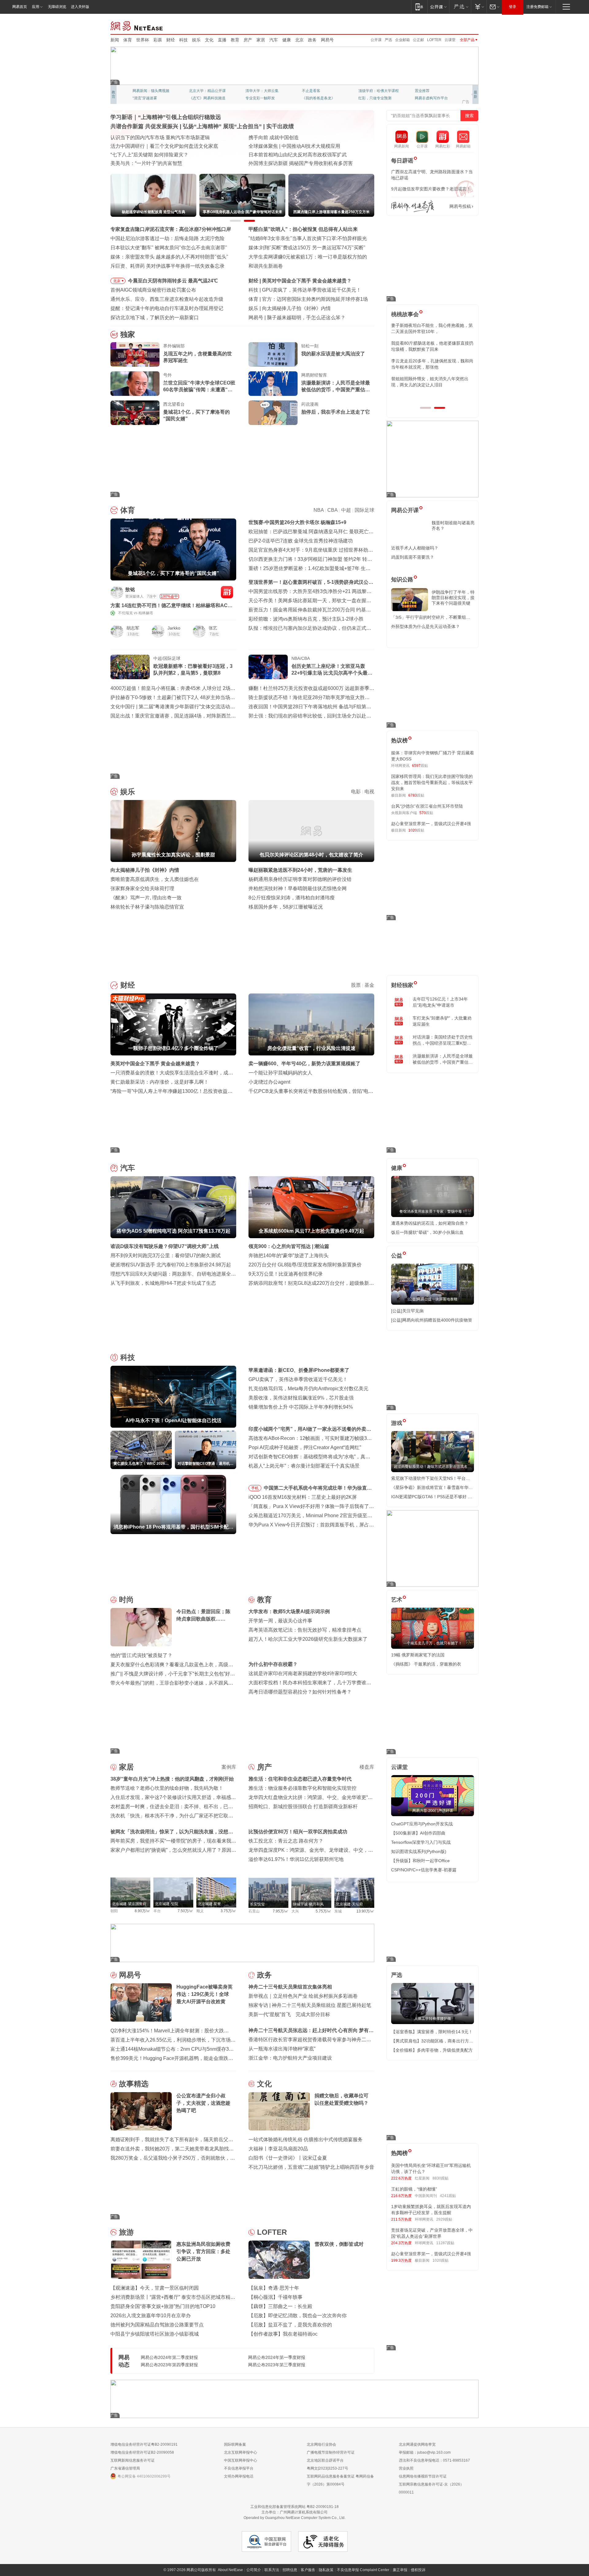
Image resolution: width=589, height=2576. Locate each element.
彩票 (158, 40)
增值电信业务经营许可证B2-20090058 (142, 2452)
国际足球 (364, 510)
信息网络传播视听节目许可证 (423, 2476)
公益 (397, 1256)
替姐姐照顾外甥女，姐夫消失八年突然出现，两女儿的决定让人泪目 (430, 382)
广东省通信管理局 (125, 2468)
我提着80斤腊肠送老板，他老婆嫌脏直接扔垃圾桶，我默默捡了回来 (432, 346)
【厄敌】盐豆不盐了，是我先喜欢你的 (290, 2325)
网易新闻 (137, 25)
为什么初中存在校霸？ (273, 1664)
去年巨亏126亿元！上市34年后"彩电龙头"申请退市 (440, 1002)
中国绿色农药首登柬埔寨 (275, 155)
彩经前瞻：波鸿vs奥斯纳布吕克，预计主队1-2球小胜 (306, 619)
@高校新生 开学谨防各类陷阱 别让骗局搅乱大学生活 (168, 146)
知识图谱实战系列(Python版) (419, 1851)
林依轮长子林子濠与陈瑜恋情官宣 (147, 907)
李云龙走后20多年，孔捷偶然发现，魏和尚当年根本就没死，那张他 (432, 364)
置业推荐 (422, 91)
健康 (287, 40)
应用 (36, 7)
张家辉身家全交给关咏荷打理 (142, 888)
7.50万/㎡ (185, 1911)
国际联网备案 (235, 2444)
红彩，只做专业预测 (375, 98)
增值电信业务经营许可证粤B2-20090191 (144, 2444)
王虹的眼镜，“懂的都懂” (414, 2189)
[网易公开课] (438, 7)
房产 (248, 40)
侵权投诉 (418, 2570)
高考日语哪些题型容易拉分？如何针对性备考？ (300, 1692)
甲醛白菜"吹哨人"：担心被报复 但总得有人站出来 (303, 229)
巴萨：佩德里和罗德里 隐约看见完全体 (304, 299)
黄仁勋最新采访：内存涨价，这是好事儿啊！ (160, 1082)
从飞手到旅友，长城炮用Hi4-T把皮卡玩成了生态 (163, 1283)
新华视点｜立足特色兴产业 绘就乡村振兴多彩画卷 (303, 1996)
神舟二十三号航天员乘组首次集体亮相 (290, 1987)
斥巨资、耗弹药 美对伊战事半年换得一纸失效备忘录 (167, 266)
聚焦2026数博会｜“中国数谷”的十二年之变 (157, 155)
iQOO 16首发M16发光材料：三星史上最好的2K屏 (303, 1497)
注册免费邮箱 (537, 7)
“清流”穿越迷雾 (145, 98)
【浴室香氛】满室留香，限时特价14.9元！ (432, 2032)
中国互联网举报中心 (241, 2460)
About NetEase (230, 2570)
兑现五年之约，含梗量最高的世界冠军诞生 (198, 357)
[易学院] (413, 207)
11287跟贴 (445, 2243)
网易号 (327, 40)
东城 (338, 1911)
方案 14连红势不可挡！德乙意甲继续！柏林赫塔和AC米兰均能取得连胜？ (171, 606)
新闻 (115, 40)
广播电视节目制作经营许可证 (331, 2452)
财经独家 (402, 985)
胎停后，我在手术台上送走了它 (336, 412)
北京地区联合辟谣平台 (325, 2460)
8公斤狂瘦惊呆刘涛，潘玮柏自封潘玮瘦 (292, 898)
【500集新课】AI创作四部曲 (418, 1833)
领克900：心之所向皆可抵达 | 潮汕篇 (289, 1246)
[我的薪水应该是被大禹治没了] (273, 354)
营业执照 (406, 2468)
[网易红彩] (227, 592)
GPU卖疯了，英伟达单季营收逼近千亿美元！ (298, 1379)
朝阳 (114, 1911)
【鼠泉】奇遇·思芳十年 (274, 2288)
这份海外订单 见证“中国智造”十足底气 (152, 163)
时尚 (126, 1600)
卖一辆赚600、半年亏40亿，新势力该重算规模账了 (304, 1064)
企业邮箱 (402, 40)
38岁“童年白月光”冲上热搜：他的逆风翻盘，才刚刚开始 (172, 1779)
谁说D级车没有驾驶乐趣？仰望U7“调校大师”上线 (165, 1246)
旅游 (126, 2232)
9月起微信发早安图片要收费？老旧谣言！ (431, 189)
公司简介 (254, 2570)
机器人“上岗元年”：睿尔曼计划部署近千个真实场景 (304, 1466)
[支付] (479, 7)
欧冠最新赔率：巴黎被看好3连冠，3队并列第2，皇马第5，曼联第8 (193, 670)
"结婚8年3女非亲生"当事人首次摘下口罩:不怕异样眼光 (308, 238)
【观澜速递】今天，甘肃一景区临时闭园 (155, 2288)
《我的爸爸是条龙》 (318, 98)
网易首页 (20, 7)
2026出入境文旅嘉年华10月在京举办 (151, 2316)
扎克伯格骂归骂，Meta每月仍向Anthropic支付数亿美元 (308, 1389)
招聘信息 (290, 2570)
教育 (235, 40)
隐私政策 (326, 2570)
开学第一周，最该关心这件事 (280, 1621)
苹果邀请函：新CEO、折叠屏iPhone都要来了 (299, 1370)
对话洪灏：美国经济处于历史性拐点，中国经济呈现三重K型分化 (443, 1040)
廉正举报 (400, 2570)
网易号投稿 (460, 206)
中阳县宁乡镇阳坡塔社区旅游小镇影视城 (155, 2334)
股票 (356, 985)
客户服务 (308, 2570)
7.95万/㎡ (281, 1911)
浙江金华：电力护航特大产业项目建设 (290, 2058)
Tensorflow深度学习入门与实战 (421, 1842)
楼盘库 (367, 1767)
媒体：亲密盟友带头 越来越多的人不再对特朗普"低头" (169, 257)
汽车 (274, 40)
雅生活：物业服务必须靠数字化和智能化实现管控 (302, 1788)
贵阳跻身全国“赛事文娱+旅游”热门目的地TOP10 (163, 2306)
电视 (369, 792)
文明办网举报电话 (239, 2476)
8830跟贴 (441, 2178)
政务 (312, 40)
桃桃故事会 (405, 314)
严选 (388, 40)
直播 (222, 40)
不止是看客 (311, 91)
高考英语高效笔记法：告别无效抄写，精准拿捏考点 (305, 1630)
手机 (255, 1488)
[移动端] (419, 7)
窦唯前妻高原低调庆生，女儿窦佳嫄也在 (155, 879)
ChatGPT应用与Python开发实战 (422, 1824)
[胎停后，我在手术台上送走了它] (273, 413)
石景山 (254, 1911)
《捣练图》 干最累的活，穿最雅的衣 (426, 1664)
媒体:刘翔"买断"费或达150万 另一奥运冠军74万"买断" (307, 248)
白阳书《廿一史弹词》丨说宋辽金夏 (288, 2158)
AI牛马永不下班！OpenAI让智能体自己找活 (309, 290)
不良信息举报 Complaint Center (363, 2570)
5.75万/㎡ (323, 1911)
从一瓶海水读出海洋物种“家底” (282, 2049)
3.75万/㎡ (228, 1911)
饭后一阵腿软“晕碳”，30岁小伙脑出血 (427, 1232)
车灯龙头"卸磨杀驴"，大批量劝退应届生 (442, 1021)
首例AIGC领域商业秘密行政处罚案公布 (153, 290)
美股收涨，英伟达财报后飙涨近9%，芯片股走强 (301, 1398)
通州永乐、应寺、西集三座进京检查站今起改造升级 (167, 299)
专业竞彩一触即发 (260, 98)
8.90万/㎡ (142, 1911)
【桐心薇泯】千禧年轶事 (275, 2297)
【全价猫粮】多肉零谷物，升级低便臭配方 (432, 2050)
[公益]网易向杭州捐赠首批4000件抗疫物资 (432, 1320)
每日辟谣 (402, 161)
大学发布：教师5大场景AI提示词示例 (289, 1611)
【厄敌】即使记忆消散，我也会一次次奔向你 (298, 2316)
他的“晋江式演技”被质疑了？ (141, 1655)
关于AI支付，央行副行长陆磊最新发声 (308, 318)
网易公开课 (405, 510)
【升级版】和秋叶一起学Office (420, 1861)
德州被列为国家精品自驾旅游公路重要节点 (157, 2325)
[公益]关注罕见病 (407, 1311)
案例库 (229, 1767)
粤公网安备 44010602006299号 (144, 2476)
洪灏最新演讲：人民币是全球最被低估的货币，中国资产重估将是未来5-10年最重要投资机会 (336, 387)
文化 (209, 40)
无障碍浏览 (57, 7)
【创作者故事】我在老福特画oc (283, 2334)
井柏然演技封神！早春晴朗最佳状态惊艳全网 (298, 888)
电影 (356, 792)
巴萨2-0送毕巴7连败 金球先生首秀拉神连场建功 (301, 541)
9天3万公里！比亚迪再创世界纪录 (286, 1274)
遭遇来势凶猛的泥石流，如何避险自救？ (430, 1223)
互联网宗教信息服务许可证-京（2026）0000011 (431, 2488)
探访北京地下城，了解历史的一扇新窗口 (155, 318)
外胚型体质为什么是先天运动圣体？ (425, 626)
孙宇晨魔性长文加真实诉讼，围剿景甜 (304, 308)
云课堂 (450, 40)
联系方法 (272, 2570)
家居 (261, 40)
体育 (128, 40)
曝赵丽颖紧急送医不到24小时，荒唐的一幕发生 (300, 870)
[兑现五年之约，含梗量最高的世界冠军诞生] (135, 354)
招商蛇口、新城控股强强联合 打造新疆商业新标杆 (303, 1807)
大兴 (295, 1911)
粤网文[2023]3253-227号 (327, 2468)
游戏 (397, 1423)
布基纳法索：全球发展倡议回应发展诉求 (293, 146)
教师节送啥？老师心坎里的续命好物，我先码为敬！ (167, 1788)
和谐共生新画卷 (266, 266)
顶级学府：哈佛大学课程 (379, 91)
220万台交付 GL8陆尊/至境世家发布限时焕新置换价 (305, 1265)
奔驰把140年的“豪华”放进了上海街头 (289, 1255)
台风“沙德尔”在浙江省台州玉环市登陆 (427, 806)
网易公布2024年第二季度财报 (169, 2357)
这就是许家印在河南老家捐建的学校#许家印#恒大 (303, 1673)
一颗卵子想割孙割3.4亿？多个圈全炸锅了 (307, 281)
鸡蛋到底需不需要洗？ (413, 557)
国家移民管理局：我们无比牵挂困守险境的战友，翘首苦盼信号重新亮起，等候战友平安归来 (432, 783)
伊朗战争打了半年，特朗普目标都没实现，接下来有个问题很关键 (453, 598)
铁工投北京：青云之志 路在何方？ (286, 1841)
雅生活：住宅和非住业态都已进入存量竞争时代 (300, 1779)
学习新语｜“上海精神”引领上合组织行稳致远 (166, 117)
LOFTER (434, 40)
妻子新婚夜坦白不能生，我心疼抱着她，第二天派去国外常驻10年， (432, 328)
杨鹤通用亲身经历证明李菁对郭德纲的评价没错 (300, 879)
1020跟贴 (441, 2260)
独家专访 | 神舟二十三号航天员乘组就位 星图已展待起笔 (310, 2005)
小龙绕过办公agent (269, 1082)
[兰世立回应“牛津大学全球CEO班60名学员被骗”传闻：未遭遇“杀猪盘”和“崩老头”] (135, 384)
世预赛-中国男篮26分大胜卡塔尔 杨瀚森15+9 (297, 522)
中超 (346, 510)
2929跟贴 (444, 2219)
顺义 (200, 1911)
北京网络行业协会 (321, 2444)
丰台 (157, 1911)
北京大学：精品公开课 (207, 91)
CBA (332, 510)
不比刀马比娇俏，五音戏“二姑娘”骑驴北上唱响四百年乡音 (311, 2167)
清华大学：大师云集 (262, 91)
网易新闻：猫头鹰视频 (151, 91)
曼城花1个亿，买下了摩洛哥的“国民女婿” (196, 415)
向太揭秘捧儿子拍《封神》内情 (145, 870)
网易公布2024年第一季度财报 (277, 2357)
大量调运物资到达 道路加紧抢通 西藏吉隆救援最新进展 (171, 138)
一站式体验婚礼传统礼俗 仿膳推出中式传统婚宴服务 (306, 2140)
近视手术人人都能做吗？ (415, 548)
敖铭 (130, 589)
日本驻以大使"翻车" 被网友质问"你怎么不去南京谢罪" (169, 248)
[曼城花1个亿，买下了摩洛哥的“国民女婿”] (135, 413)
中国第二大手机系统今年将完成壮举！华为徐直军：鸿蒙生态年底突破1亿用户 (315, 1489)
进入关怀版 (80, 7)
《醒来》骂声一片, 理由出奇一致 (146, 898)
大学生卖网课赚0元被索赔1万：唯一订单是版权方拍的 (308, 257)
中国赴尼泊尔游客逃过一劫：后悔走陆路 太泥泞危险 (167, 238)
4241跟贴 (448, 2196)
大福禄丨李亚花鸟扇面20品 (278, 2149)
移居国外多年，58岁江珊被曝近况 (286, 907)
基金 (369, 985)
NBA (319, 510)
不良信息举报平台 (239, 2468)
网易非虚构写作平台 (431, 98)
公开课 (376, 40)
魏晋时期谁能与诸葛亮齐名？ (453, 526)
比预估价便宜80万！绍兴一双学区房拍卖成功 (298, 1832)
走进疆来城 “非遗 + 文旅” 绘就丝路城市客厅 (296, 163)
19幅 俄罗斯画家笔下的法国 (418, 1655)
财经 (171, 40)
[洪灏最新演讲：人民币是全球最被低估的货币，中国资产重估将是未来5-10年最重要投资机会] (273, 384)
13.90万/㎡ (365, 1911)
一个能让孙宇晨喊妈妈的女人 (280, 1073)
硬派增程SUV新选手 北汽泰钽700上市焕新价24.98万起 (171, 1265)
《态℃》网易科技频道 (207, 98)
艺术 (397, 1600)
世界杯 (143, 40)
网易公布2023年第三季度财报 (277, 2365)
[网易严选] (460, 7)
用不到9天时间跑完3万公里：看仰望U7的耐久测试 (166, 1255)
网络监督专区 (459, 25)
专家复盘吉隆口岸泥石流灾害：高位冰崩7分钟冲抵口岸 (171, 229)
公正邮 (418, 40)
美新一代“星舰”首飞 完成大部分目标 (289, 2014)
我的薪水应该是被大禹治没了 (333, 354)
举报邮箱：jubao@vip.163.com (425, 2452)
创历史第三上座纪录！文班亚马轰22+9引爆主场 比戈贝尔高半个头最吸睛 (332, 670)
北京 (299, 40)
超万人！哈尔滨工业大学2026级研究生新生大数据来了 (308, 1639)
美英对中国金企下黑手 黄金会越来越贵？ (155, 1064)
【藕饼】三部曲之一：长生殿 (280, 2306)
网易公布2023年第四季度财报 (169, 2365)
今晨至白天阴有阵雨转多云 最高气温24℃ (173, 281)
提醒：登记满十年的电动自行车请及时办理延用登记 (167, 308)
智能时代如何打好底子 (273, 138)
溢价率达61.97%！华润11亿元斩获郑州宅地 (296, 1859)
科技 (183, 40)
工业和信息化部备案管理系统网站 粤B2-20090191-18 (294, 2507)
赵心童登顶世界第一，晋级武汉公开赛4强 (431, 824)
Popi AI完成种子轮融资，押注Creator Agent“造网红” (305, 1447)
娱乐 (196, 40)
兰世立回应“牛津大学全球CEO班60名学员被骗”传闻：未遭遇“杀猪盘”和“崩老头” (199, 387)
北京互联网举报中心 (241, 2452)
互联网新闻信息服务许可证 (133, 2460)
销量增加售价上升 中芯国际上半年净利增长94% (301, 1407)
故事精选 (134, 2084)
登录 (513, 7)
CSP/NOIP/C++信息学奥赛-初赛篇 (424, 1870)
